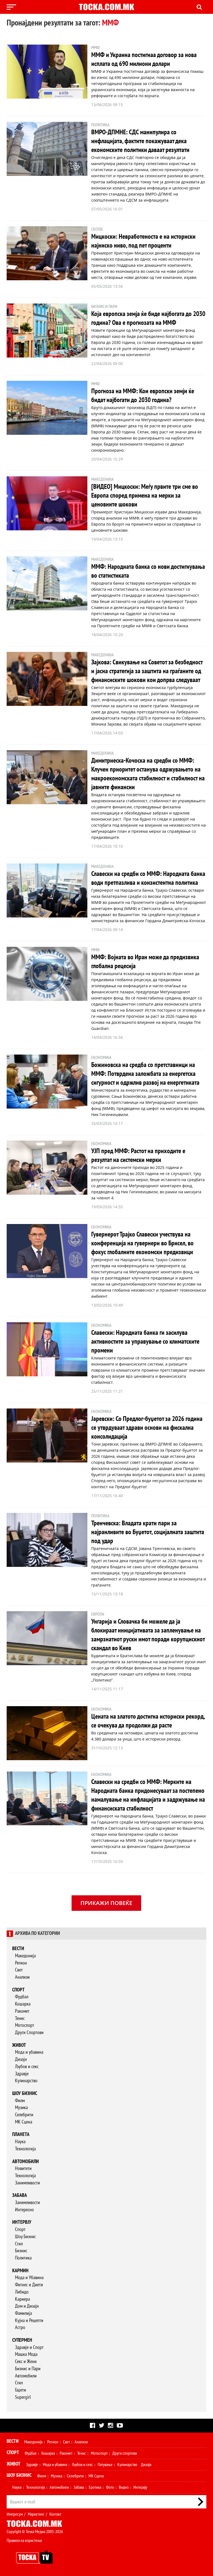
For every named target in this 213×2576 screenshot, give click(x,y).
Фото (110, 2487)
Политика (23, 2258)
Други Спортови (29, 2033)
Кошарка (23, 2004)
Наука (20, 2142)
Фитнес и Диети (29, 2285)
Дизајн (21, 2059)
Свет (19, 1970)
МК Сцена (24, 2122)
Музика (21, 2108)
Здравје (22, 2074)
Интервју (22, 2222)
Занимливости (27, 2183)
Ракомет (22, 2011)
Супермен (22, 2340)
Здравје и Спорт (29, 2347)
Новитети (23, 2168)
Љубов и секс (27, 2067)
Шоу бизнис (25, 2093)
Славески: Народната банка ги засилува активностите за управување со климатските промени (145, 1342)
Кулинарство (26, 2081)
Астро (20, 2327)
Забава (20, 2195)
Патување (105, 2465)
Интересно (24, 2210)
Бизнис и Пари (28, 2369)
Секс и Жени (26, 2362)
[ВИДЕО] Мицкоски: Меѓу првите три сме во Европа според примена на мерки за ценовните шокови (145, 496)
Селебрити (24, 2115)
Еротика (95, 2487)
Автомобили (26, 2162)
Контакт (55, 2514)
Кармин (20, 2271)
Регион (21, 1963)
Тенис (20, 2018)
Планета (21, 2134)
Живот (19, 2045)
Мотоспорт (25, 2025)
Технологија (25, 2149)
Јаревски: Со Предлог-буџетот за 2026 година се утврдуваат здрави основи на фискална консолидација (147, 1428)
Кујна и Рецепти (29, 2321)
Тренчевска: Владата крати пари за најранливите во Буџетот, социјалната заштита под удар (148, 1532)
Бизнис (21, 2251)
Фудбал (22, 1997)
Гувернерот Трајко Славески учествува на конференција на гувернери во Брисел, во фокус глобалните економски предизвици (142, 1243)
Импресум (15, 2514)
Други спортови (125, 2453)
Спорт (18, 1990)
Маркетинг (36, 2514)
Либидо (22, 2292)
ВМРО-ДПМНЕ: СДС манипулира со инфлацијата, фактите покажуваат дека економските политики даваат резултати (140, 141)
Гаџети (21, 2390)
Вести (18, 1949)
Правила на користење (24, 2541)
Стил (19, 2244)
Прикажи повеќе (106, 1903)
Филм (20, 2101)
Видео (124, 2487)
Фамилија (23, 2313)
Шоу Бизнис (25, 2237)
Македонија (25, 1956)
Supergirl (23, 2397)
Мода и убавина (29, 2052)
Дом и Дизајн (27, 2306)
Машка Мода (26, 2354)
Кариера (22, 2299)
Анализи (22, 1977)
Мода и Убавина (29, 2278)
